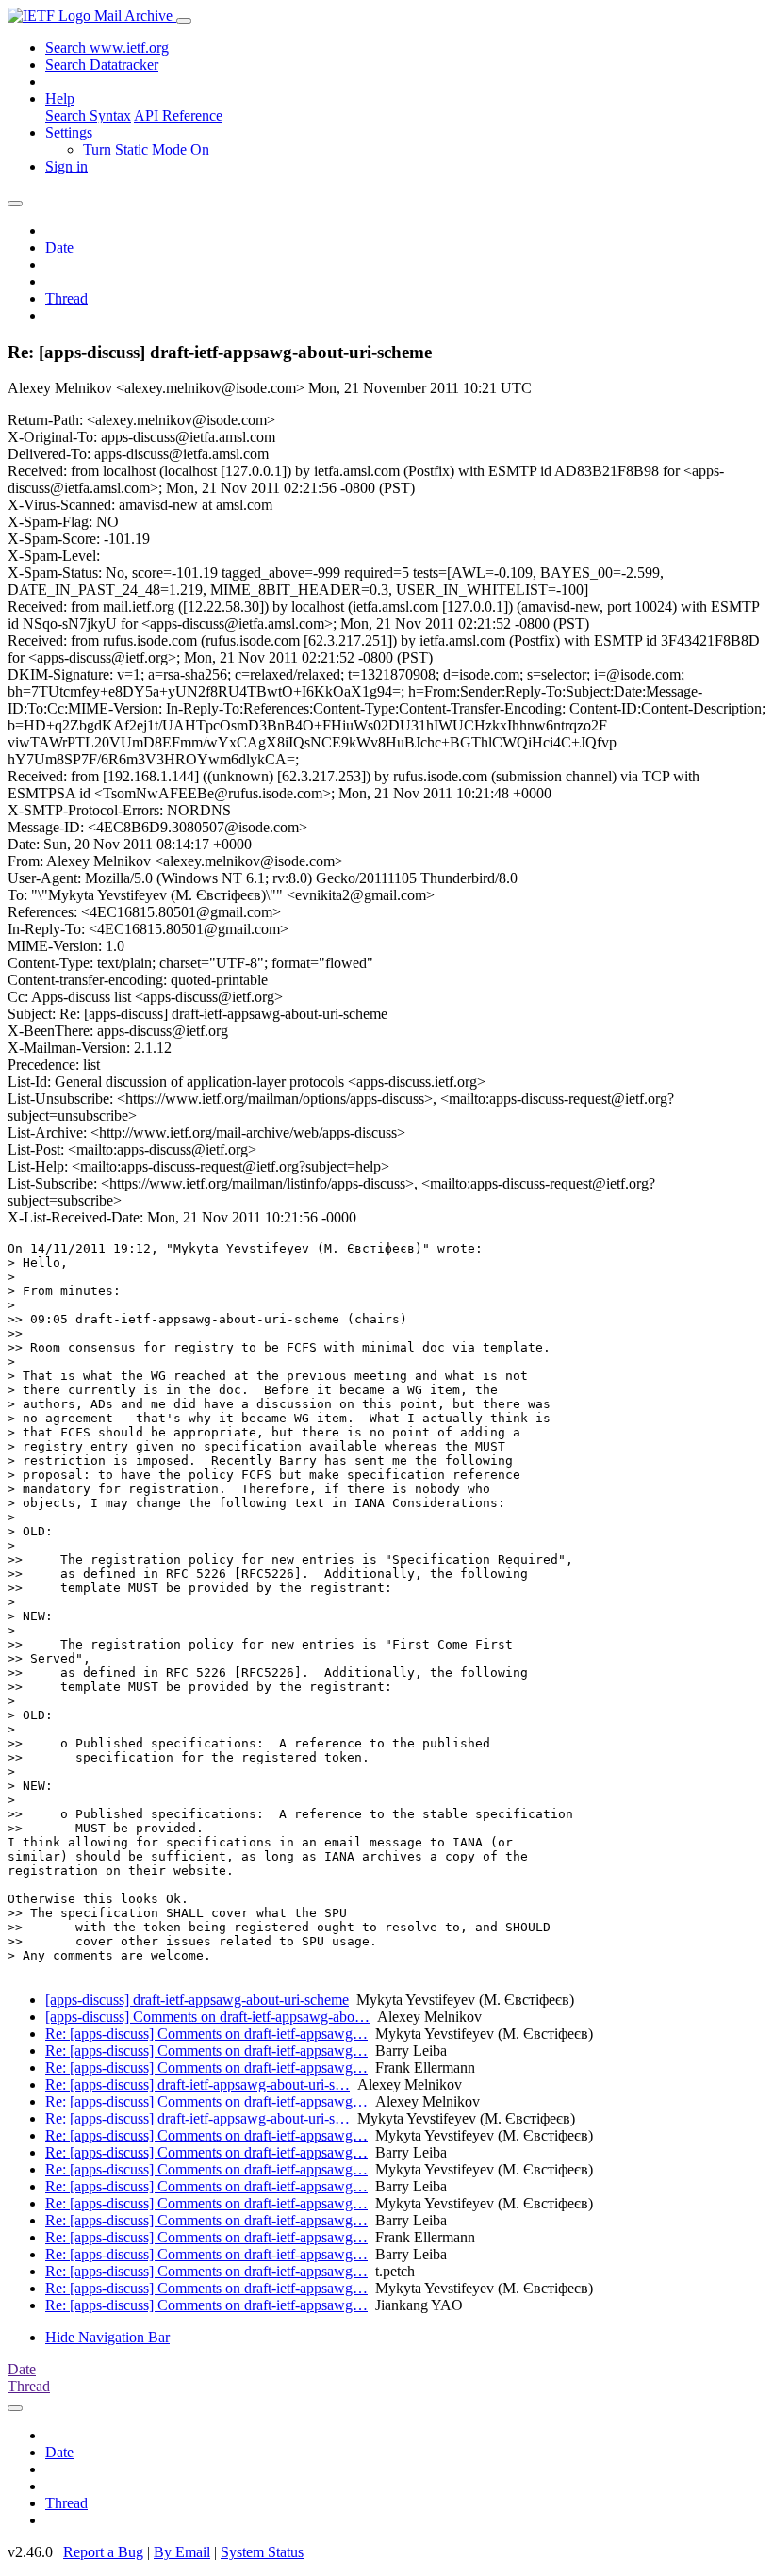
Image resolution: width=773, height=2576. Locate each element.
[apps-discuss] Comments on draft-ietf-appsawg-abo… (207, 2017)
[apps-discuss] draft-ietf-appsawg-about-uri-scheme (197, 2000)
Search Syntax (88, 115)
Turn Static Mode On (146, 149)
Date (59, 247)
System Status (262, 2552)
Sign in (66, 166)
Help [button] (60, 98)
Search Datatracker (102, 65)
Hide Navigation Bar (107, 2337)
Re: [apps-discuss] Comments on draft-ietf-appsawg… (206, 2034)
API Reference (178, 115)
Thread (66, 298)
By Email (182, 2552)
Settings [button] (69, 132)
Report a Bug (103, 2552)
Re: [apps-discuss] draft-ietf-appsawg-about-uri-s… (197, 2084)
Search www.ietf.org (107, 48)
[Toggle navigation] (184, 21)
